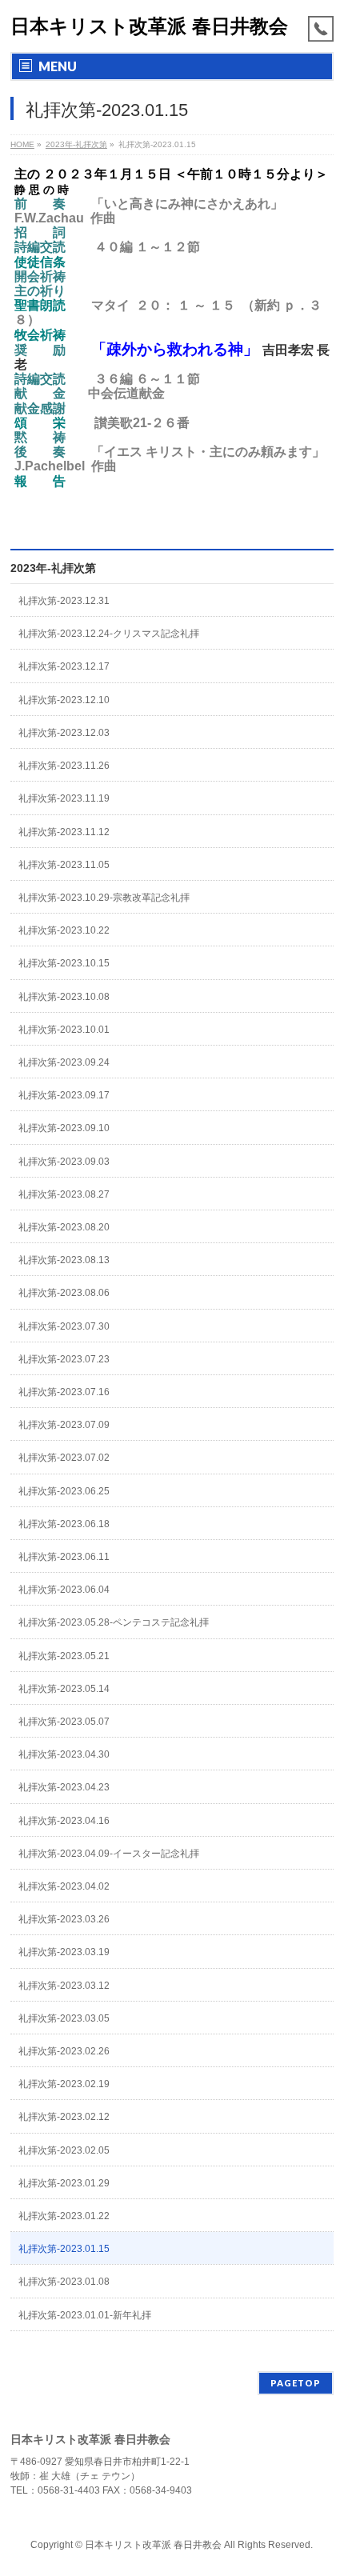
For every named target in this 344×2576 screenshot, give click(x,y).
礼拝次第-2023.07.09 (64, 1425)
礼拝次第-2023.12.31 (64, 601)
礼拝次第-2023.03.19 (64, 1952)
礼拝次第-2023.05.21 (64, 1656)
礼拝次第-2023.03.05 (64, 2018)
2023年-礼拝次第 (53, 568)
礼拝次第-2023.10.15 (64, 963)
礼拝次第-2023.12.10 (64, 700)
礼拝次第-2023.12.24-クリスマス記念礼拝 (109, 634)
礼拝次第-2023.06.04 (64, 1590)
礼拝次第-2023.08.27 (64, 1194)
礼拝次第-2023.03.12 (64, 1986)
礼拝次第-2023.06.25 (64, 1491)
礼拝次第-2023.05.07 (64, 1722)
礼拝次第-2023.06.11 (64, 1557)
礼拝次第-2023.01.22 (64, 2216)
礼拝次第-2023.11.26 (64, 766)
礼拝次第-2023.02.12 (64, 2117)
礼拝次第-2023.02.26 (64, 2051)
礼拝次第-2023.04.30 (64, 1754)
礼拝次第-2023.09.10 (64, 1128)
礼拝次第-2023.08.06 (64, 1293)
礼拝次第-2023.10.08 (64, 997)
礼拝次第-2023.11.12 (64, 832)
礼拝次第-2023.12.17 (64, 666)
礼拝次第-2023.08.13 (64, 1260)
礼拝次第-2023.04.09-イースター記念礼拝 (109, 1854)
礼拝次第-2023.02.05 (64, 2150)
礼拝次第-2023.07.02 (64, 1458)
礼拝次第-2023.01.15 (64, 2249)
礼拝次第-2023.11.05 (64, 865)
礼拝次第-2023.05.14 (64, 1689)
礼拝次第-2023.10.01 (64, 1030)
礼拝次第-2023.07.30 (64, 1326)
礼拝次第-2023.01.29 (64, 2183)
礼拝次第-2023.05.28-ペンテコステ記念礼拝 (114, 1622)
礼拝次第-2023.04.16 (64, 1821)
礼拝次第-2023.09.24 (64, 1062)
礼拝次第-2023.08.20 (64, 1227)
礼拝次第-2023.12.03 (64, 733)
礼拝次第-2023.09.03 (64, 1162)
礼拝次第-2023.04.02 (64, 1886)
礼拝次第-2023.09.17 (64, 1095)
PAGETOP (296, 2383)
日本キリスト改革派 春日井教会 (149, 26)
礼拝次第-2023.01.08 (64, 2282)
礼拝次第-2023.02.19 (64, 2084)
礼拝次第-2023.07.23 (64, 1359)
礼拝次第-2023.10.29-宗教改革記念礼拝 (104, 898)
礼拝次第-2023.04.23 (64, 1787)
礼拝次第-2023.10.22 (64, 930)
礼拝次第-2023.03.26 (64, 1919)
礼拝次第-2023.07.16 (64, 1392)
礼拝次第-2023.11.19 (64, 798)
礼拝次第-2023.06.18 (64, 1524)
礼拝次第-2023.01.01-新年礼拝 (85, 2315)
